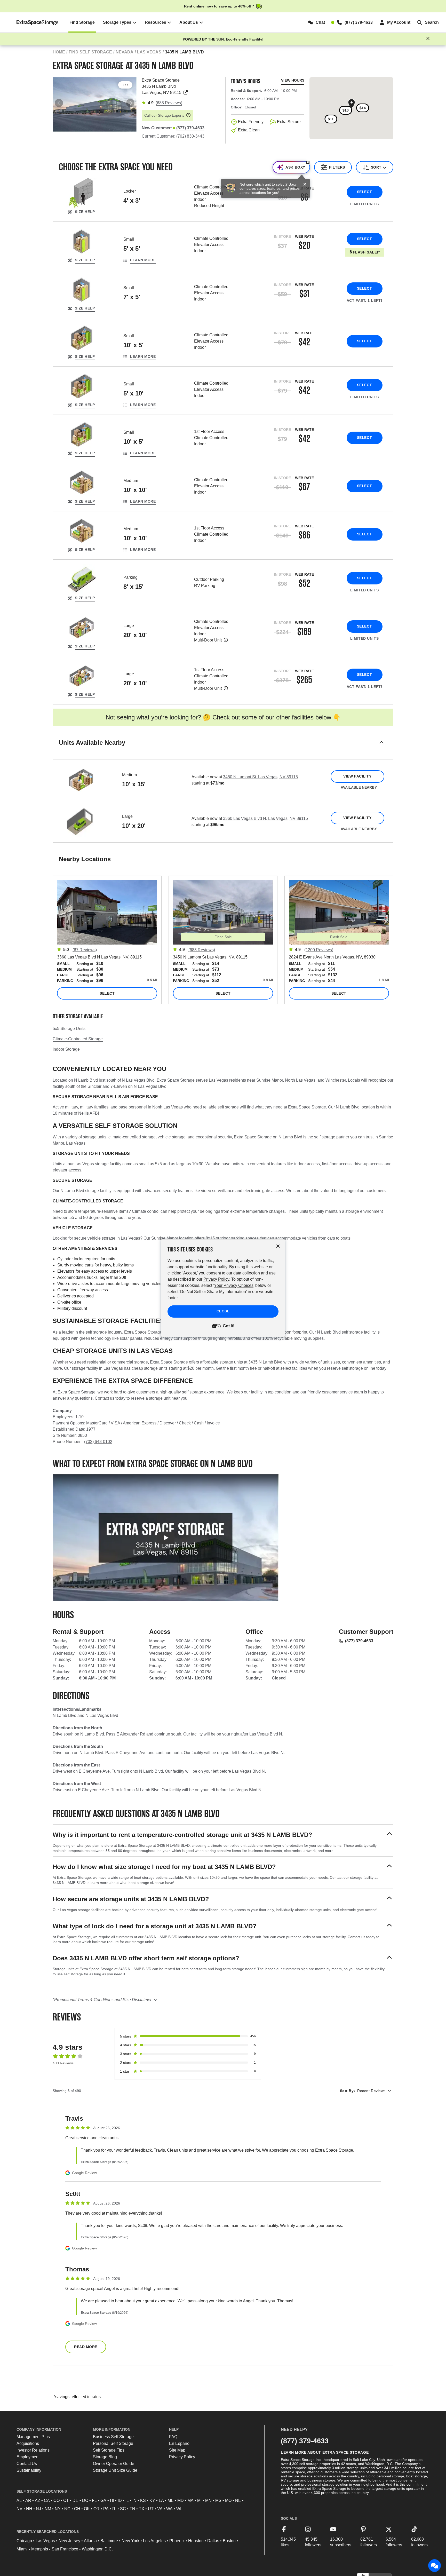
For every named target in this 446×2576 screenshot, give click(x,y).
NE (238, 2500)
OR (97, 2509)
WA (169, 2509)
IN (134, 2500)
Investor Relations (33, 2450)
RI (114, 2509)
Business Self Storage (113, 2437)
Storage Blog (105, 2457)
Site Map (177, 2450)
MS (218, 2500)
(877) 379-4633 (359, 1641)
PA (106, 2509)
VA (160, 2509)
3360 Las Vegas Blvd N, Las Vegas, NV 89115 (265, 818)
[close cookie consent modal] (278, 1246)
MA (190, 2500)
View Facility (357, 776)
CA (47, 2500)
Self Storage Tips (109, 2450)
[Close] (305, 185)
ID (120, 2500)
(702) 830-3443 (190, 136)
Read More (86, 2347)
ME (171, 2500)
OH (77, 2509)
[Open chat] (435, 2566)
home (59, 52)
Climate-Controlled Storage (78, 1039)
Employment (28, 2457)
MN (208, 2500)
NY (58, 2509)
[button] (223, 749)
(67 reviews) (85, 950)
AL (19, 2500)
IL (127, 2500)
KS (143, 2500)
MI (199, 2500)
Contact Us (27, 2464)
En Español (180, 2443)
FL (94, 2500)
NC (67, 2509)
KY (152, 2500)
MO (228, 2500)
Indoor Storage (66, 1049)
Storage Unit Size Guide (115, 2470)
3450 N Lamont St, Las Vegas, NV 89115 (260, 777)
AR (28, 2500)
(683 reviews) (202, 950)
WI (179, 2509)
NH (29, 2509)
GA (103, 2500)
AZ (38, 2500)
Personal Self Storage (113, 2443)
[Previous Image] (59, 103)
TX (142, 2509)
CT (66, 2500)
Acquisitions (28, 2443)
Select (364, 192)
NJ (38, 2509)
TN (132, 2509)
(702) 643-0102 (98, 1442)
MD (181, 2500)
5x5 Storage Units (69, 1029)
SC (123, 2509)
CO (57, 2500)
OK (87, 2509)
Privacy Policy (182, 2457)
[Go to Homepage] (38, 22)
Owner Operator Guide (114, 2464)
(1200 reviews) (319, 950)
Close (223, 1311)
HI (112, 2500)
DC (85, 2500)
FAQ (173, 2437)
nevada (125, 52)
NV (19, 2509)
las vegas (149, 52)
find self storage (90, 52)
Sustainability (29, 2470)
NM (48, 2509)
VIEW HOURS (293, 80)
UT (151, 2509)
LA (161, 2500)
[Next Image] (130, 103)
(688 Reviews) (169, 103)
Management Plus (33, 2437)
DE (75, 2500)
